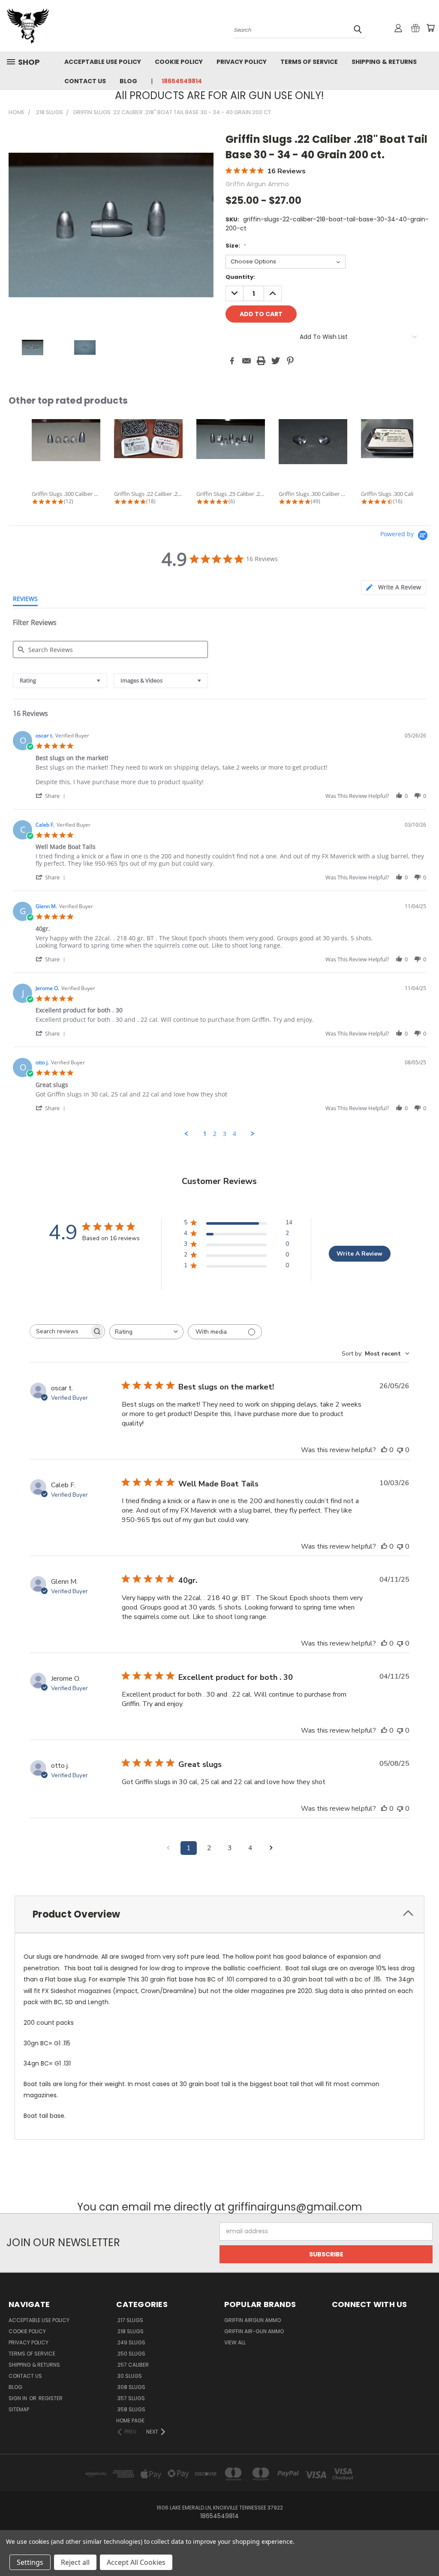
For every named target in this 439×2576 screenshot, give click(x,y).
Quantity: (240, 277)
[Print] (261, 361)
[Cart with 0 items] (430, 28)
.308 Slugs (131, 2387)
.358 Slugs (131, 2409)
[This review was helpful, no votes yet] (384, 1450)
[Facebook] (232, 361)
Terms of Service (309, 62)
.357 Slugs (131, 2398)
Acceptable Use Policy (103, 62)
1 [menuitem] (205, 1134)
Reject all (75, 2562)
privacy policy (242, 62)
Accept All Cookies (136, 2562)
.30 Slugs (129, 2376)
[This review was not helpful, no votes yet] (400, 1450)
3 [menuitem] (225, 1134)
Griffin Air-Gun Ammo (254, 2331)
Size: (236, 246)
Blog (128, 81)
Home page (130, 2420)
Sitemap (19, 2409)
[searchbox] (60, 1331)
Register (51, 2398)
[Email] (247, 361)
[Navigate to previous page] (168, 1848)
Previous (426, 2549)
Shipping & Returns (384, 62)
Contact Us (85, 81)
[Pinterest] (290, 361)
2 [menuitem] (215, 1134)
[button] (52, 796)
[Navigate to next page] (271, 1848)
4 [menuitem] (235, 1134)
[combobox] (60, 681)
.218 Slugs (130, 2331)
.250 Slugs (131, 2354)
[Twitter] (276, 361)
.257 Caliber (132, 2365)
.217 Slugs (130, 2320)
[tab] (394, 587)
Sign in (18, 2398)
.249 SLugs (131, 2342)
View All (235, 2342)
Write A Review (359, 1254)
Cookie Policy (179, 62)
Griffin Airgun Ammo (253, 2320)
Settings (30, 2562)
